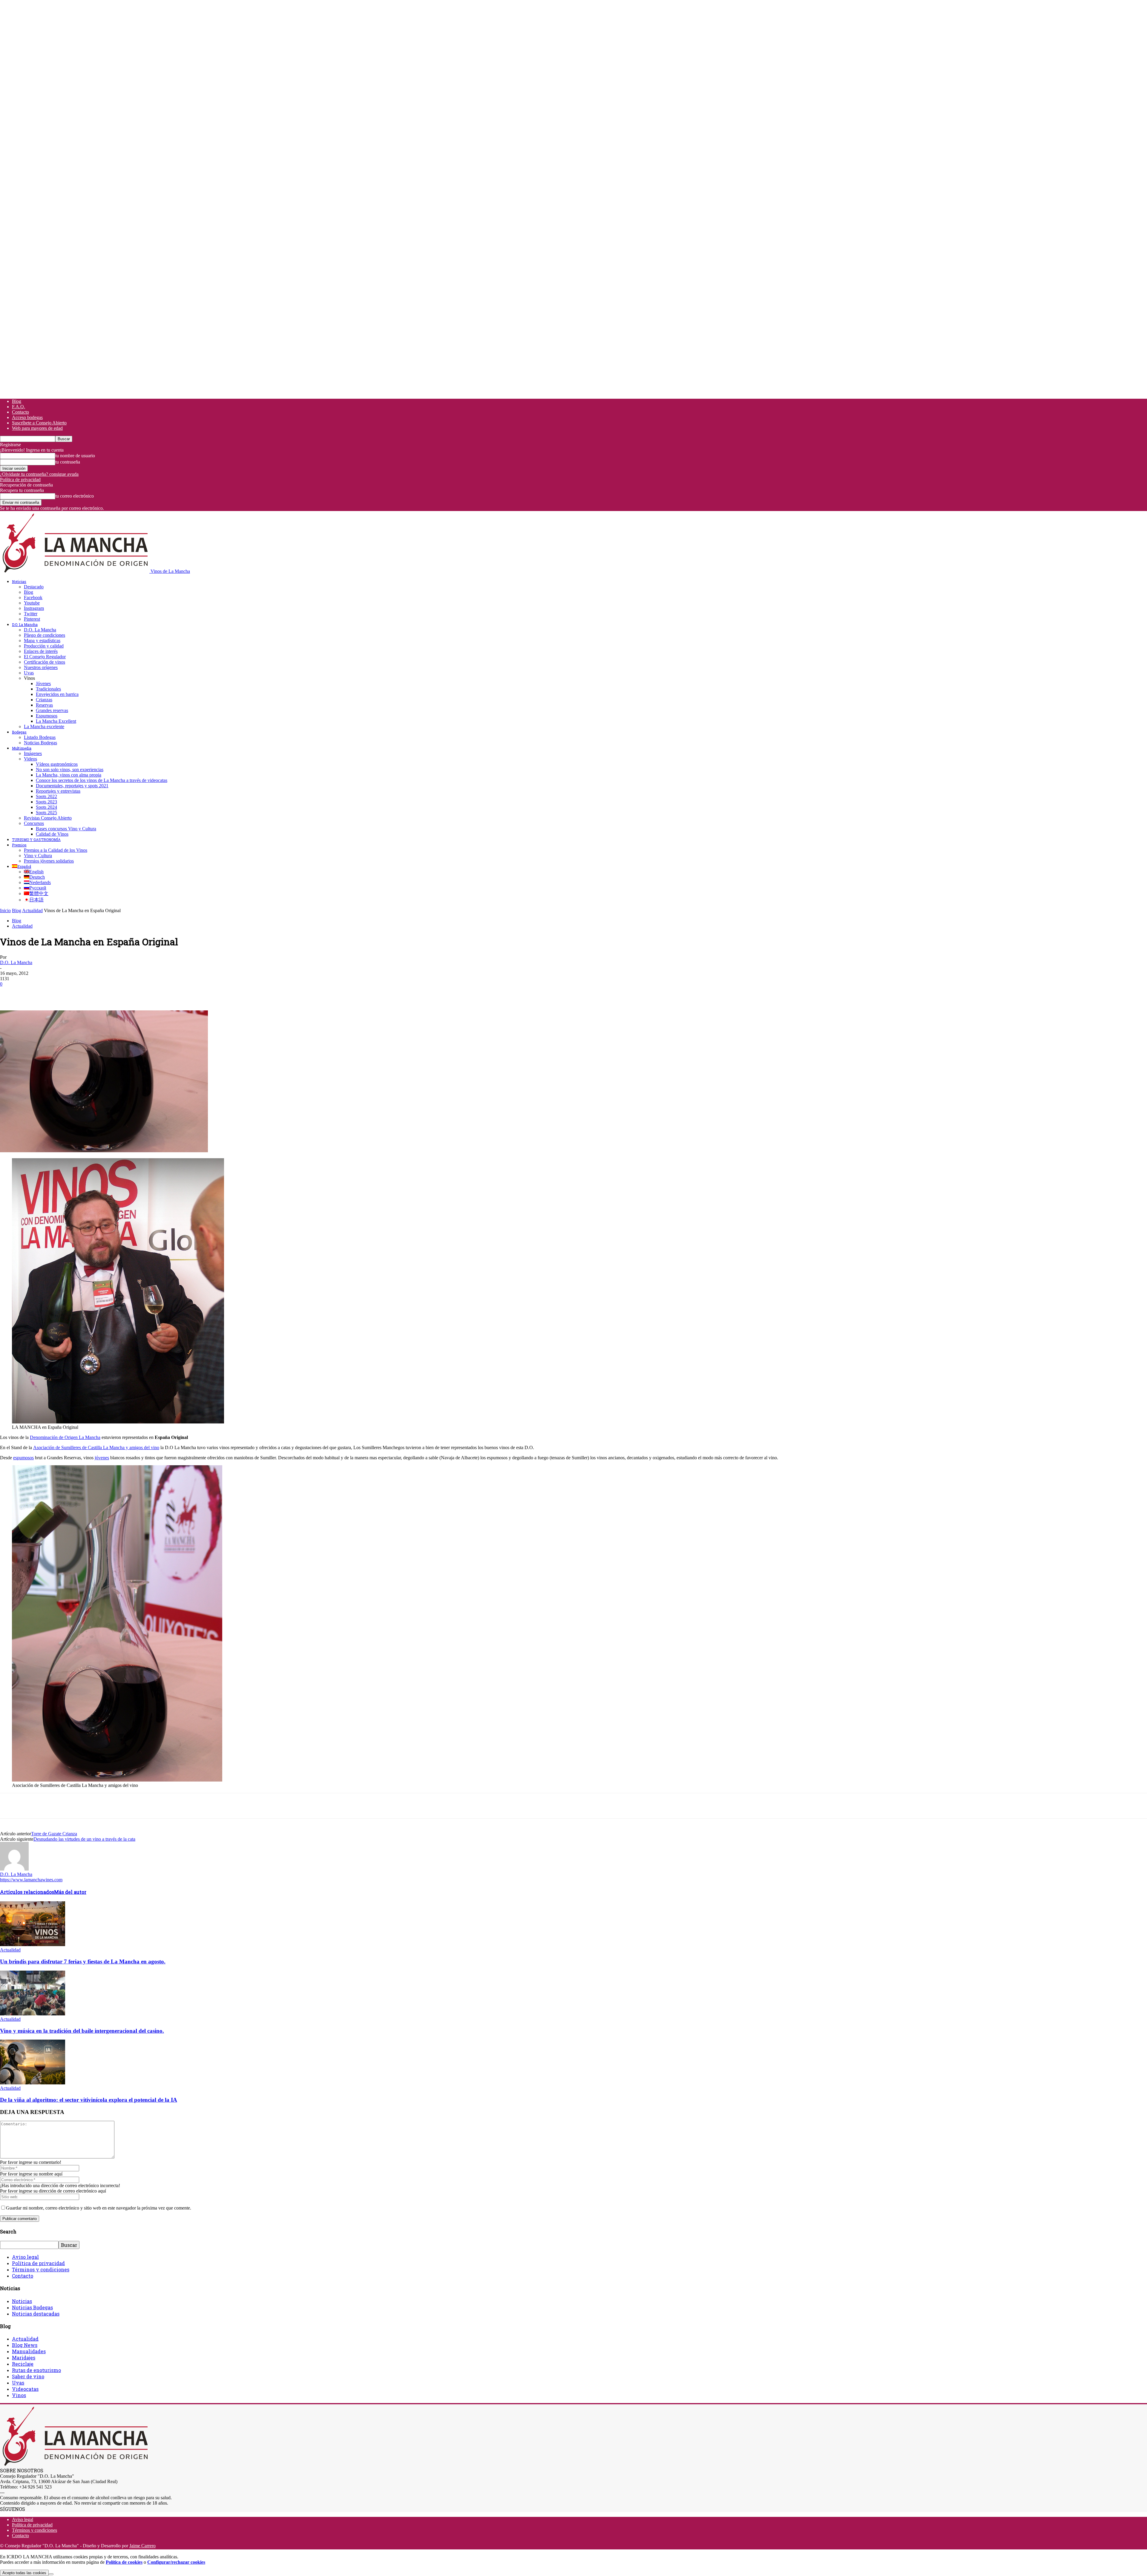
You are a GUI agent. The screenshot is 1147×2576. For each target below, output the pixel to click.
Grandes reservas (52, 710)
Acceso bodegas (27, 417)
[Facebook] (10, 993)
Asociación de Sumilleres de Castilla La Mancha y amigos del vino (96, 1447)
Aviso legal (25, 2257)
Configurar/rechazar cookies (176, 2562)
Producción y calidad (44, 646)
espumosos (23, 1458)
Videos (30, 759)
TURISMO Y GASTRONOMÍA (36, 840)
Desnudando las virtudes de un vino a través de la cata (84, 1839)
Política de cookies (124, 2562)
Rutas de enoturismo (36, 2370)
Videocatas (25, 2389)
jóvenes (102, 1458)
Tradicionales (48, 689)
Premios (19, 845)
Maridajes (24, 2358)
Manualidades (29, 2351)
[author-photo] (14, 1869)
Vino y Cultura (38, 856)
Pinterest (32, 619)
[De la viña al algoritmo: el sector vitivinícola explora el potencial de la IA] (33, 2083)
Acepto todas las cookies (24, 2573)
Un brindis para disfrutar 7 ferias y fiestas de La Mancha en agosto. (83, 1961)
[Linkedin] (96, 993)
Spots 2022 (46, 796)
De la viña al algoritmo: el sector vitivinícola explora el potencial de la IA (89, 2100)
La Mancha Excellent (56, 721)
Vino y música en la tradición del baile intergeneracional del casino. (82, 2031)
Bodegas (19, 732)
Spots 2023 (46, 802)
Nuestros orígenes (41, 667)
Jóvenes (43, 683)
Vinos (19, 2395)
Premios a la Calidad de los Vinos (56, 850)
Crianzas (44, 700)
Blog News (25, 2345)
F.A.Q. (19, 407)
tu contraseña (68, 462)
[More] (118, 993)
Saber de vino (28, 2376)
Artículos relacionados (27, 1892)
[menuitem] (22, 866)
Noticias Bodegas (40, 743)
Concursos (34, 823)
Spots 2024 (46, 807)
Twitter (31, 614)
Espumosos (47, 716)
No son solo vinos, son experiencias (70, 770)
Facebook (33, 597)
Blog (17, 401)
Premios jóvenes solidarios (49, 861)
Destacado (34, 587)
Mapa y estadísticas (42, 640)
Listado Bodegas (40, 737)
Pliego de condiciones (45, 635)
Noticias (19, 582)
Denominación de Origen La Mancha (65, 1437)
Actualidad (32, 910)
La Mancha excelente (44, 727)
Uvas (29, 673)
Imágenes (33, 753)
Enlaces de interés (41, 651)
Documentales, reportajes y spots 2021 (72, 786)
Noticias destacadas (36, 2314)
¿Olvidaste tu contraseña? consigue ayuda (39, 474)
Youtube (32, 603)
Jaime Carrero (142, 2546)
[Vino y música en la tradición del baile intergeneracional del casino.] (33, 2014)
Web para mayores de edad (37, 428)
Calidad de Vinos (52, 834)
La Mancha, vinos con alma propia (69, 775)
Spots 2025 (46, 813)
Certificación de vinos (45, 662)
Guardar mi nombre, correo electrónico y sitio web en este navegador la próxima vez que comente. (99, 2208)
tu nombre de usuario (75, 456)
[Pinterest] (53, 993)
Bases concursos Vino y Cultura (66, 829)
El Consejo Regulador (45, 657)
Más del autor (70, 1892)
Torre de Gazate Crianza (54, 1834)
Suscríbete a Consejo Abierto (39, 423)
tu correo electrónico (75, 496)
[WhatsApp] (74, 993)
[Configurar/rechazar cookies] (51, 2574)
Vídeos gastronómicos (57, 764)
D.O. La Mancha (25, 625)
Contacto (20, 412)
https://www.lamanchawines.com (31, 1880)
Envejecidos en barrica (57, 694)
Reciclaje (23, 2364)
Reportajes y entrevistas (58, 791)
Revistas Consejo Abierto (48, 818)
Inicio (5, 910)
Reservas (44, 705)
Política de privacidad (20, 480)
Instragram (34, 608)
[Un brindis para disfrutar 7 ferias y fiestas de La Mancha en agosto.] (33, 1944)
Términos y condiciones (41, 2269)
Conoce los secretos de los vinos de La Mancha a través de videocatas (102, 780)
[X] (31, 993)
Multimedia (22, 748)
